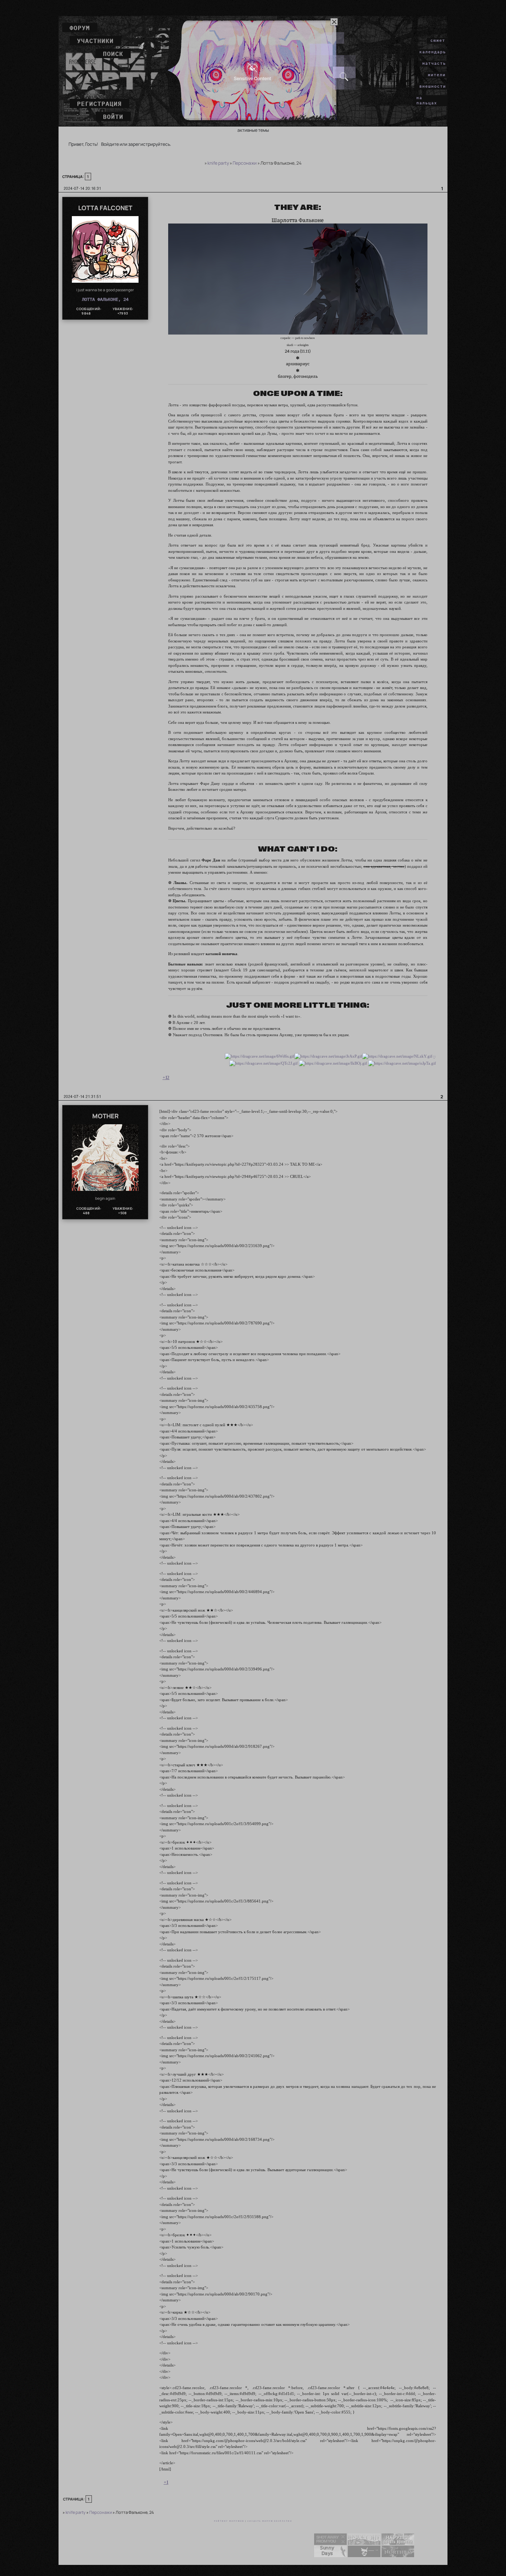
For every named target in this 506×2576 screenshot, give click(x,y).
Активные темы (253, 130)
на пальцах (427, 100)
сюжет (438, 40)
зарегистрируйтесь (149, 144)
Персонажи (245, 163)
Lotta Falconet (105, 208)
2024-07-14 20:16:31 (82, 188)
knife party (218, 163)
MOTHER (105, 1116)
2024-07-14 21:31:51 (82, 1096)
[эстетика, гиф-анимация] (364, 2556)
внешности (433, 86)
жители (437, 75)
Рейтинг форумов (229, 2521)
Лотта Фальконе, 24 (105, 299)
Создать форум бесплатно (270, 2521)
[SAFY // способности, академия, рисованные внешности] (330, 2543)
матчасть (434, 63)
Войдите (110, 144)
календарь (433, 52)
